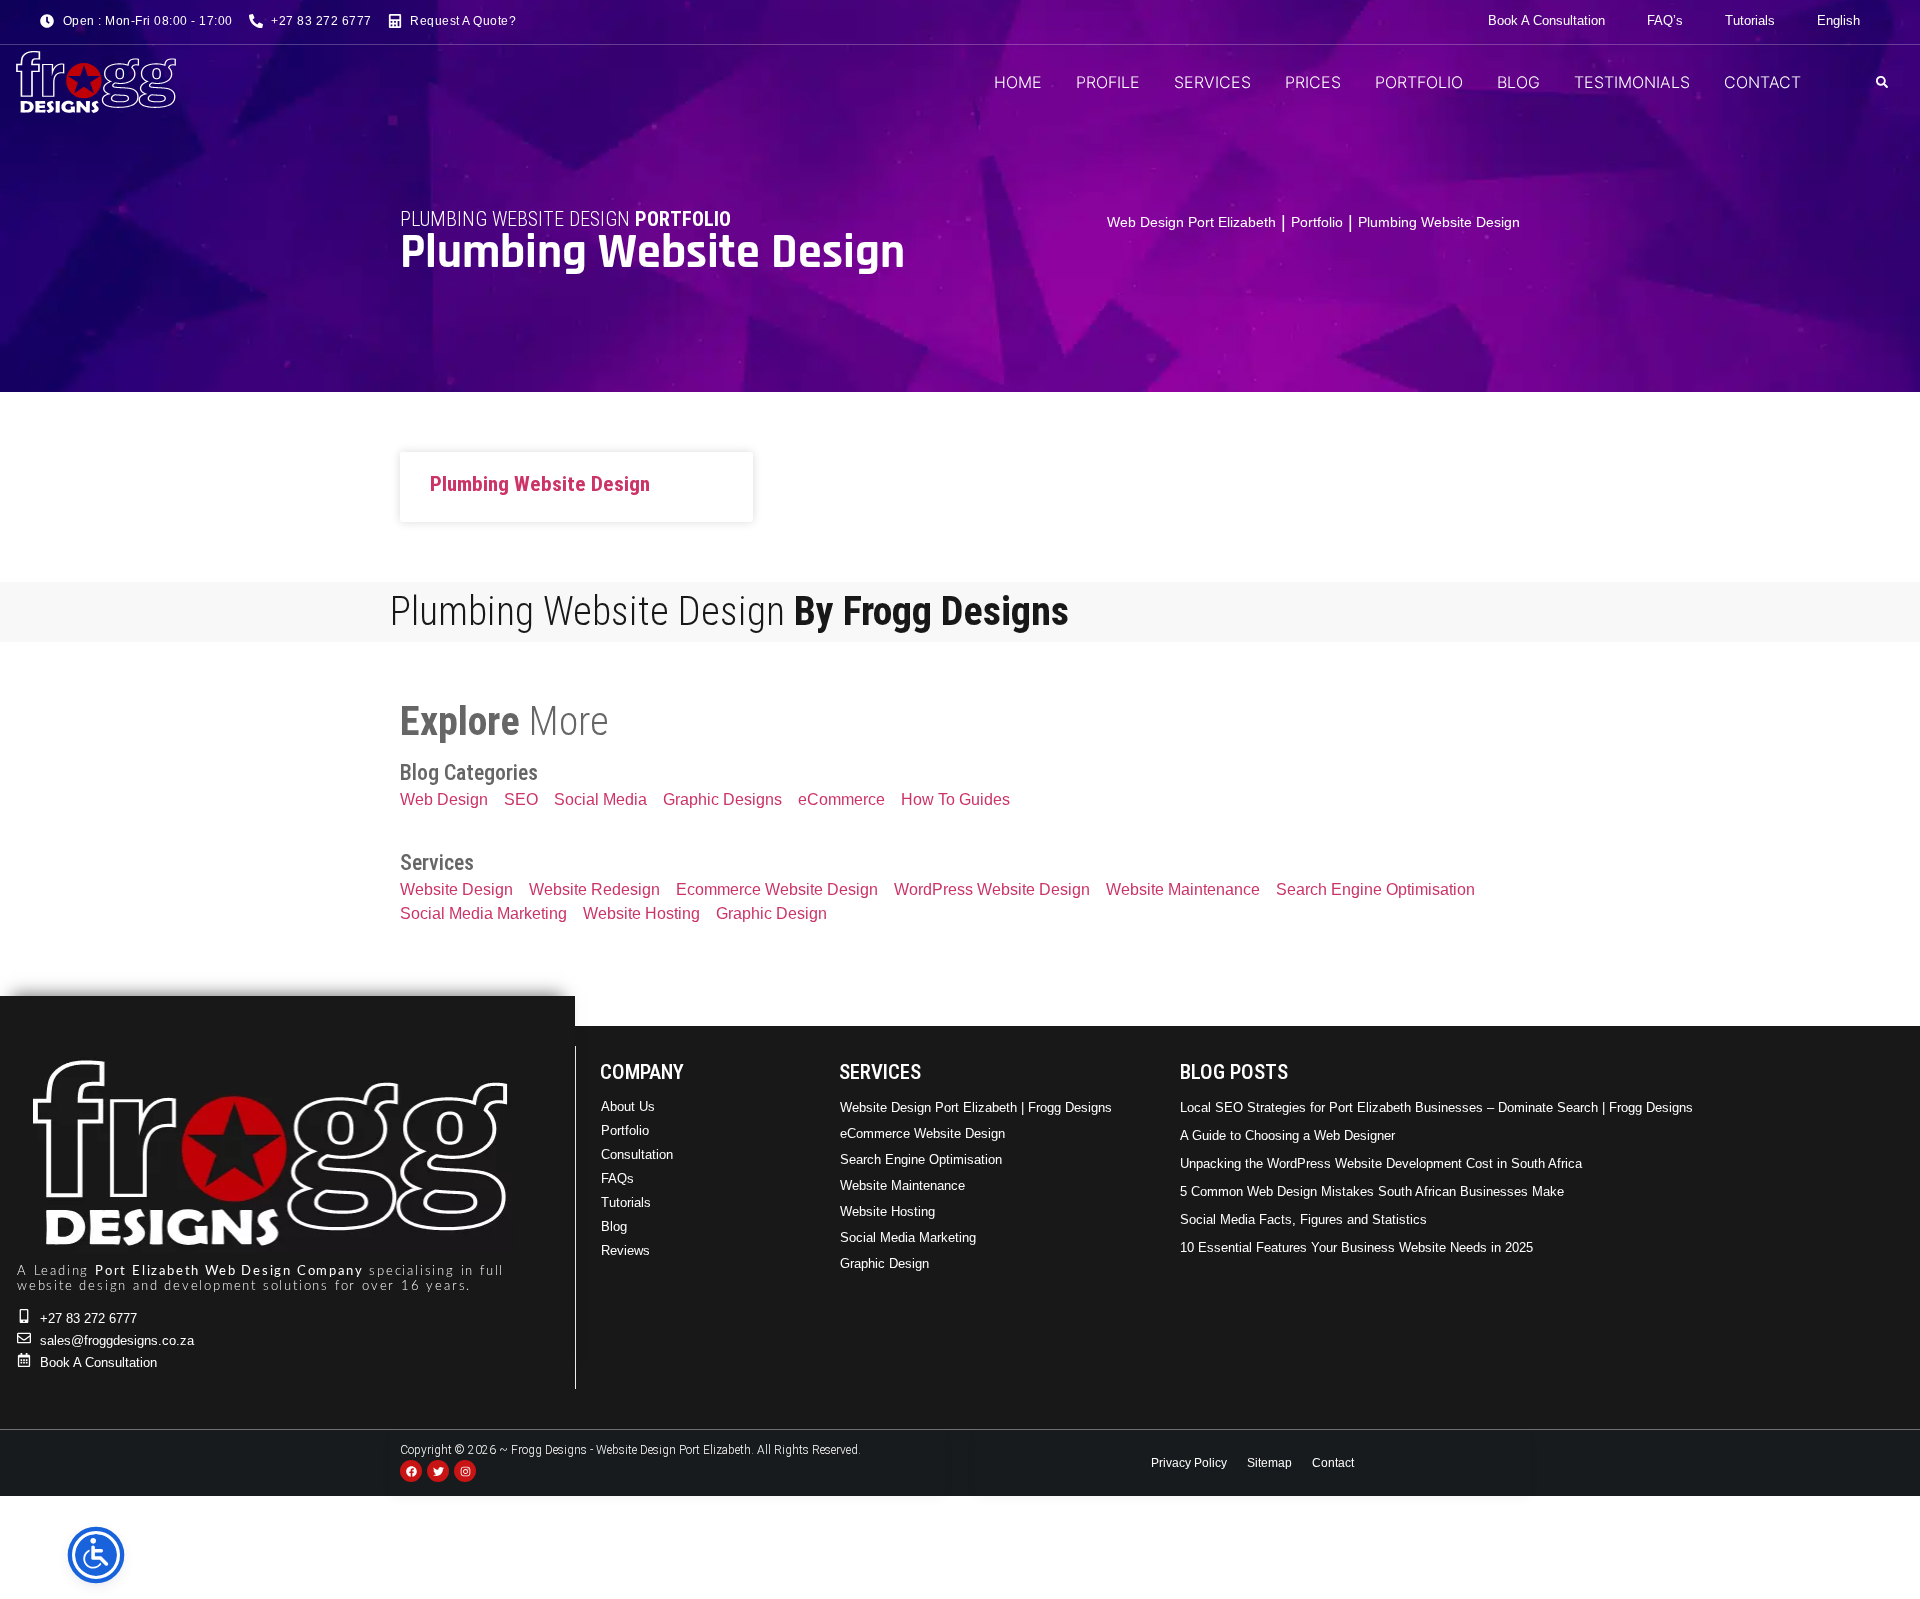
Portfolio (1317, 222)
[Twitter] (438, 1471)
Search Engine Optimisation (921, 1159)
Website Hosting (887, 1211)
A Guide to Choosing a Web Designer (1287, 1135)
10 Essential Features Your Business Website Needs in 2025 (1356, 1247)
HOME (1018, 82)
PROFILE (1108, 82)
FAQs (617, 1178)
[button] (1882, 82)
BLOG (1518, 82)
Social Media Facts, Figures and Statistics (1303, 1219)
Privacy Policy (1189, 1463)
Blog (614, 1226)
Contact (1333, 1463)
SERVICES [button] (1212, 82)
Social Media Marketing (908, 1237)
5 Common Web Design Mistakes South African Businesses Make (1372, 1191)
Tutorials (626, 1202)
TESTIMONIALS (1632, 82)
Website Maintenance (902, 1185)
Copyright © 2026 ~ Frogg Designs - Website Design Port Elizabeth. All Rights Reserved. (630, 1450)
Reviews (625, 1250)
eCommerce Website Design (922, 1133)
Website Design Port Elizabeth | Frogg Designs (976, 1107)
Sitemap (1269, 1463)
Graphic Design (884, 1263)
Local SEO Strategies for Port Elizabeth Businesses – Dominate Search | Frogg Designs (1436, 1107)
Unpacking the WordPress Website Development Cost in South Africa (1381, 1163)
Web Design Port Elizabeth (1191, 222)
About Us (628, 1106)
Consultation (637, 1154)
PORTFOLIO (1419, 82)
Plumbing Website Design (540, 484)
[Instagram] (465, 1471)
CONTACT (1762, 82)
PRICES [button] (1313, 82)
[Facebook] (411, 1471)
